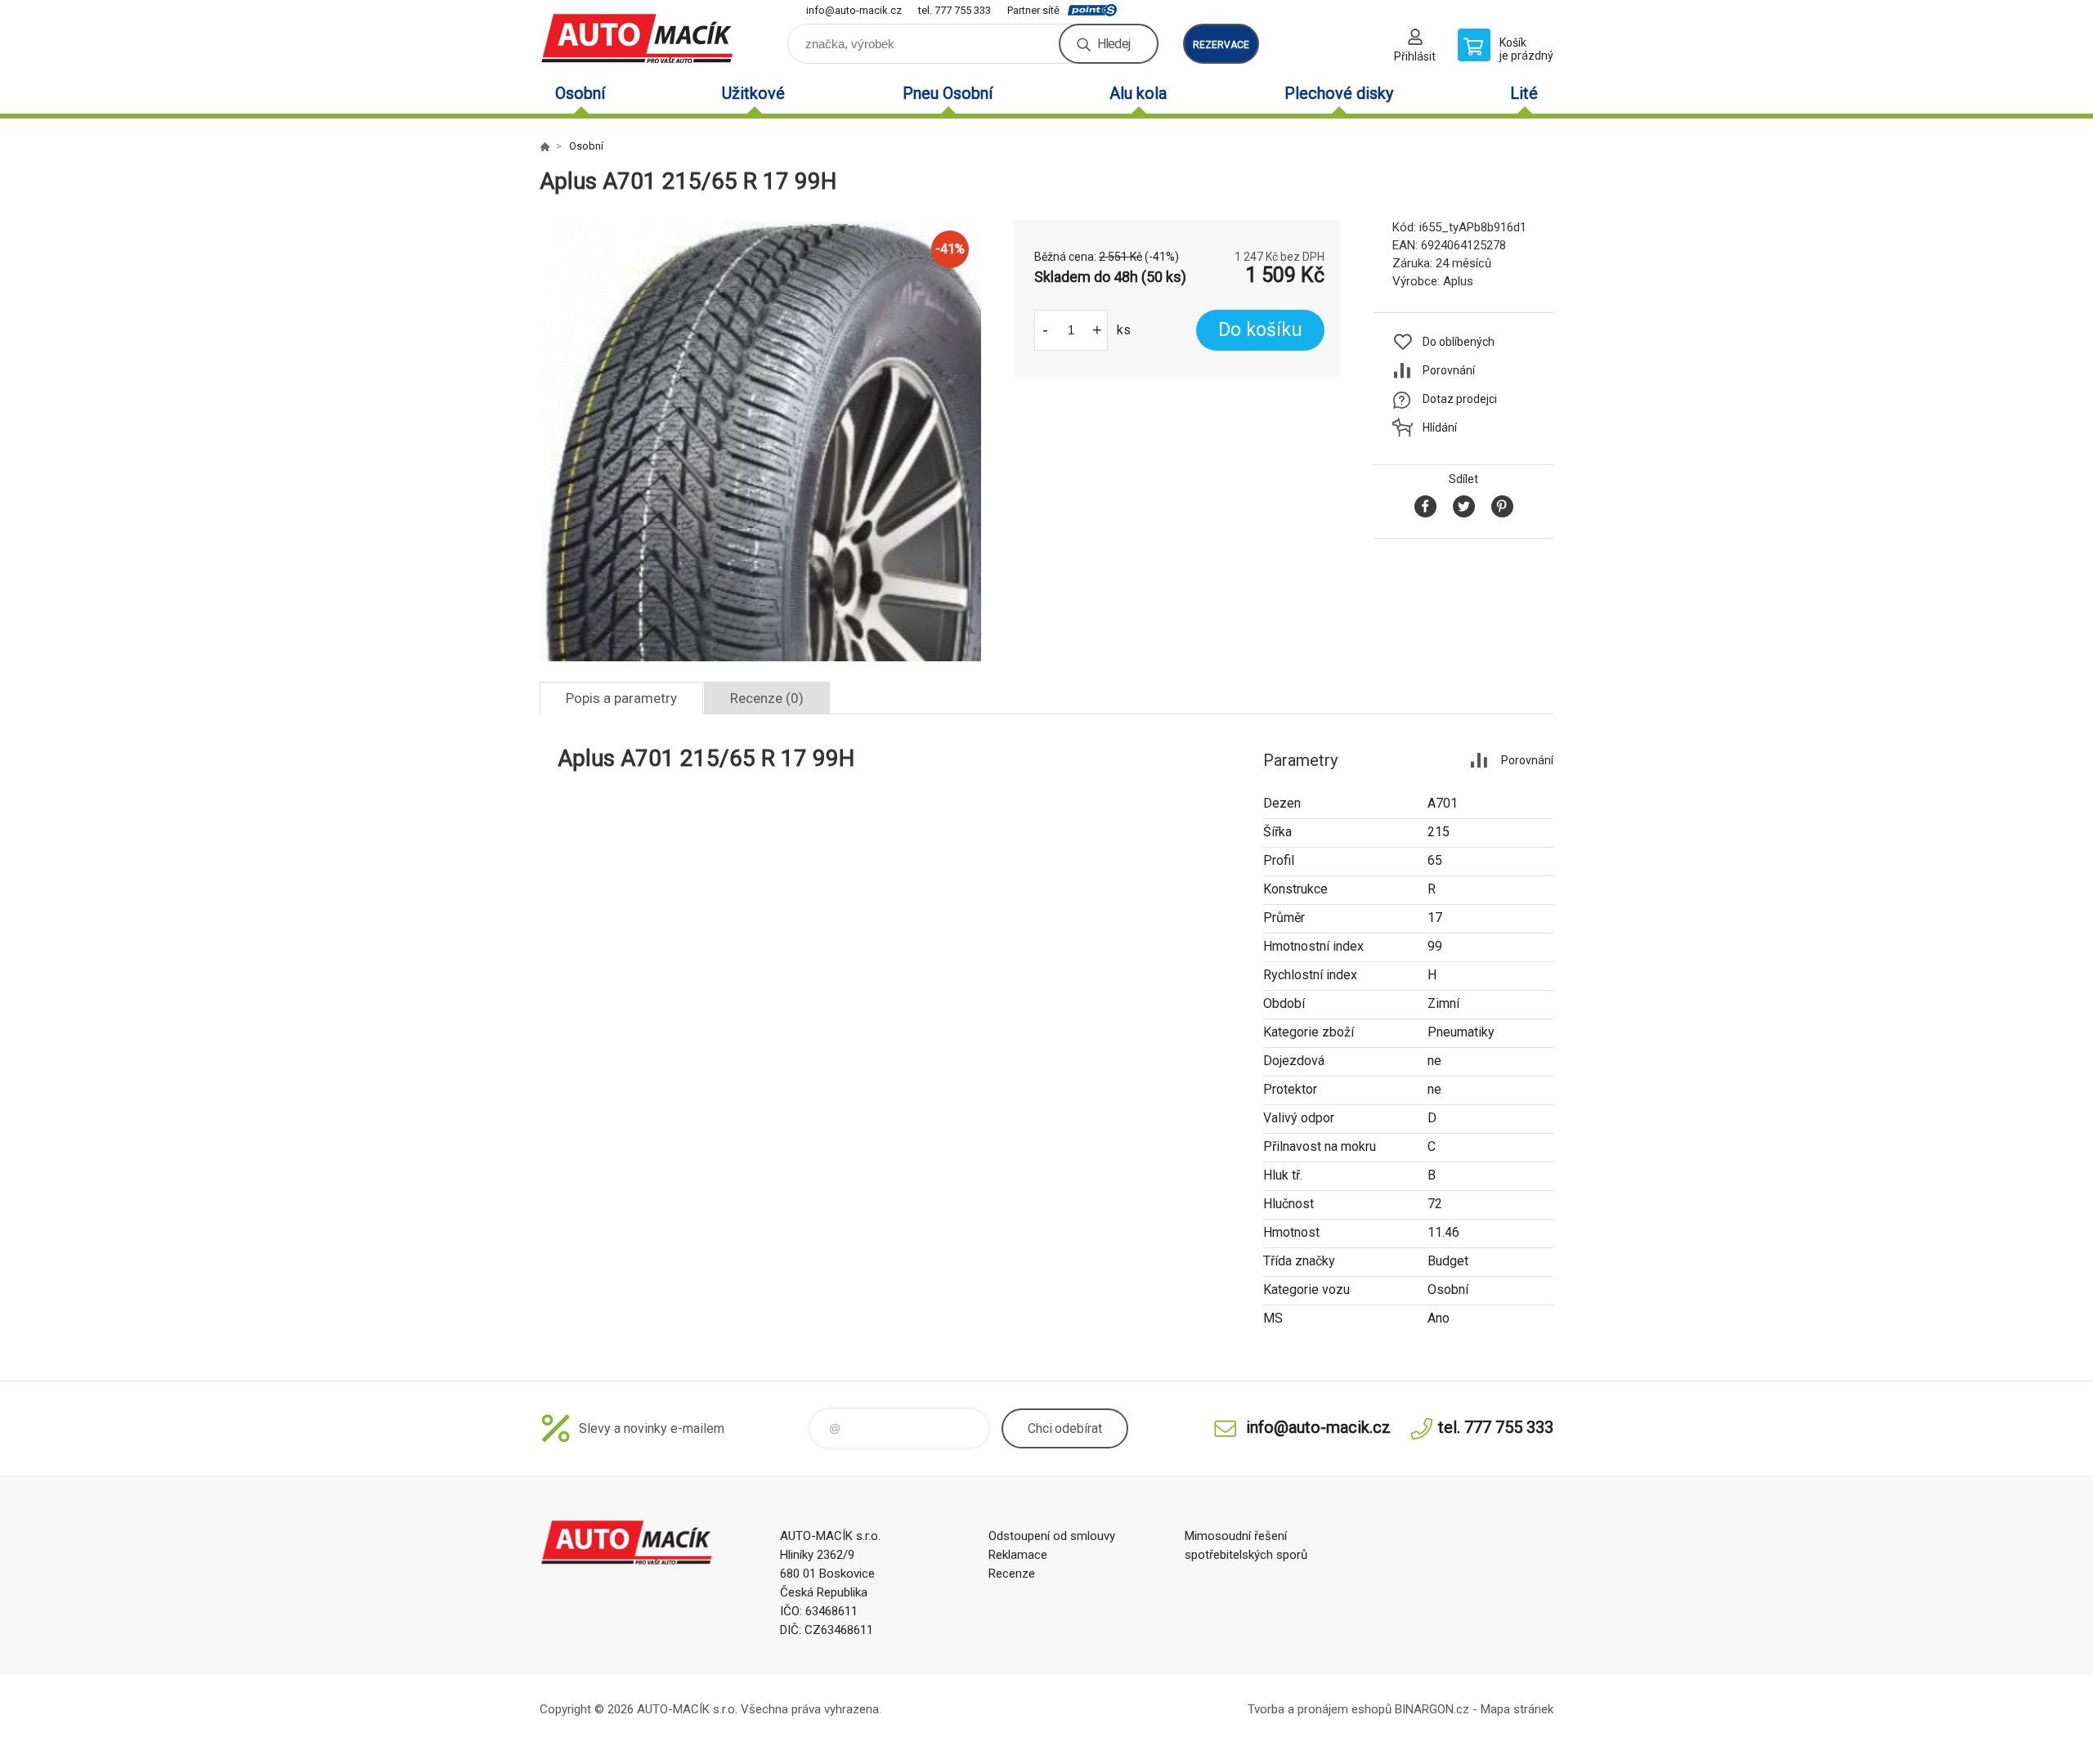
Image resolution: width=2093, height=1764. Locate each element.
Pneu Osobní (948, 93)
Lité (1524, 93)
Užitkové (753, 93)
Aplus (1458, 281)
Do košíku (1260, 330)
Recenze (1012, 1574)
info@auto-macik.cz (854, 10)
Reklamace (1018, 1555)
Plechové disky (1339, 93)
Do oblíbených (1459, 342)
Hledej (1114, 44)
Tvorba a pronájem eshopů (1320, 1709)
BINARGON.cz (1432, 1709)
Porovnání (1449, 370)
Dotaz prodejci (1460, 399)
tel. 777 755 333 (955, 10)
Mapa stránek (1517, 1709)
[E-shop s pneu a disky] (545, 146)
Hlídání (1440, 428)
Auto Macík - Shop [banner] (638, 38)
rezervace (1221, 45)
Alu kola (1138, 93)
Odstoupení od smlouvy (1052, 1536)
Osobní (580, 93)
